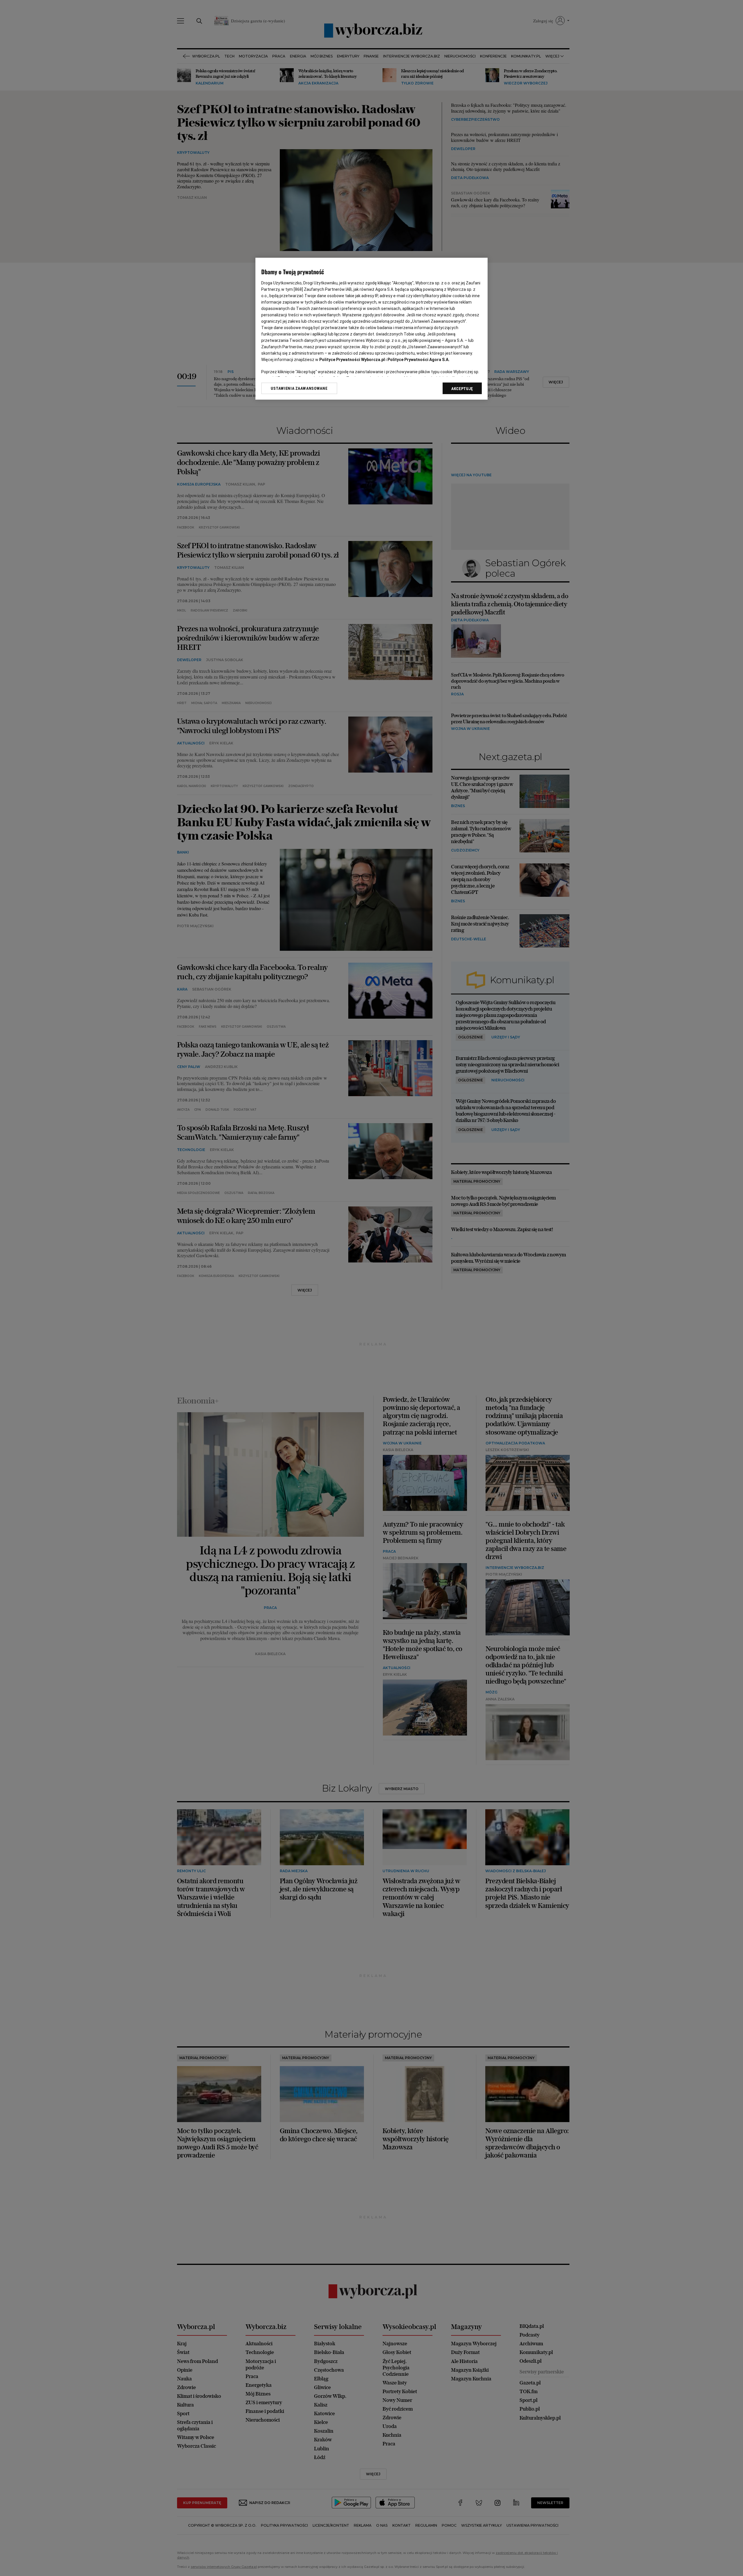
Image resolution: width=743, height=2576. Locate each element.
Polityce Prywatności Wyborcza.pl (352, 360)
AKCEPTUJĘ (462, 389)
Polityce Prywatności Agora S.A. (419, 360)
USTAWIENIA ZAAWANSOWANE (299, 388)
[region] (371, 329)
